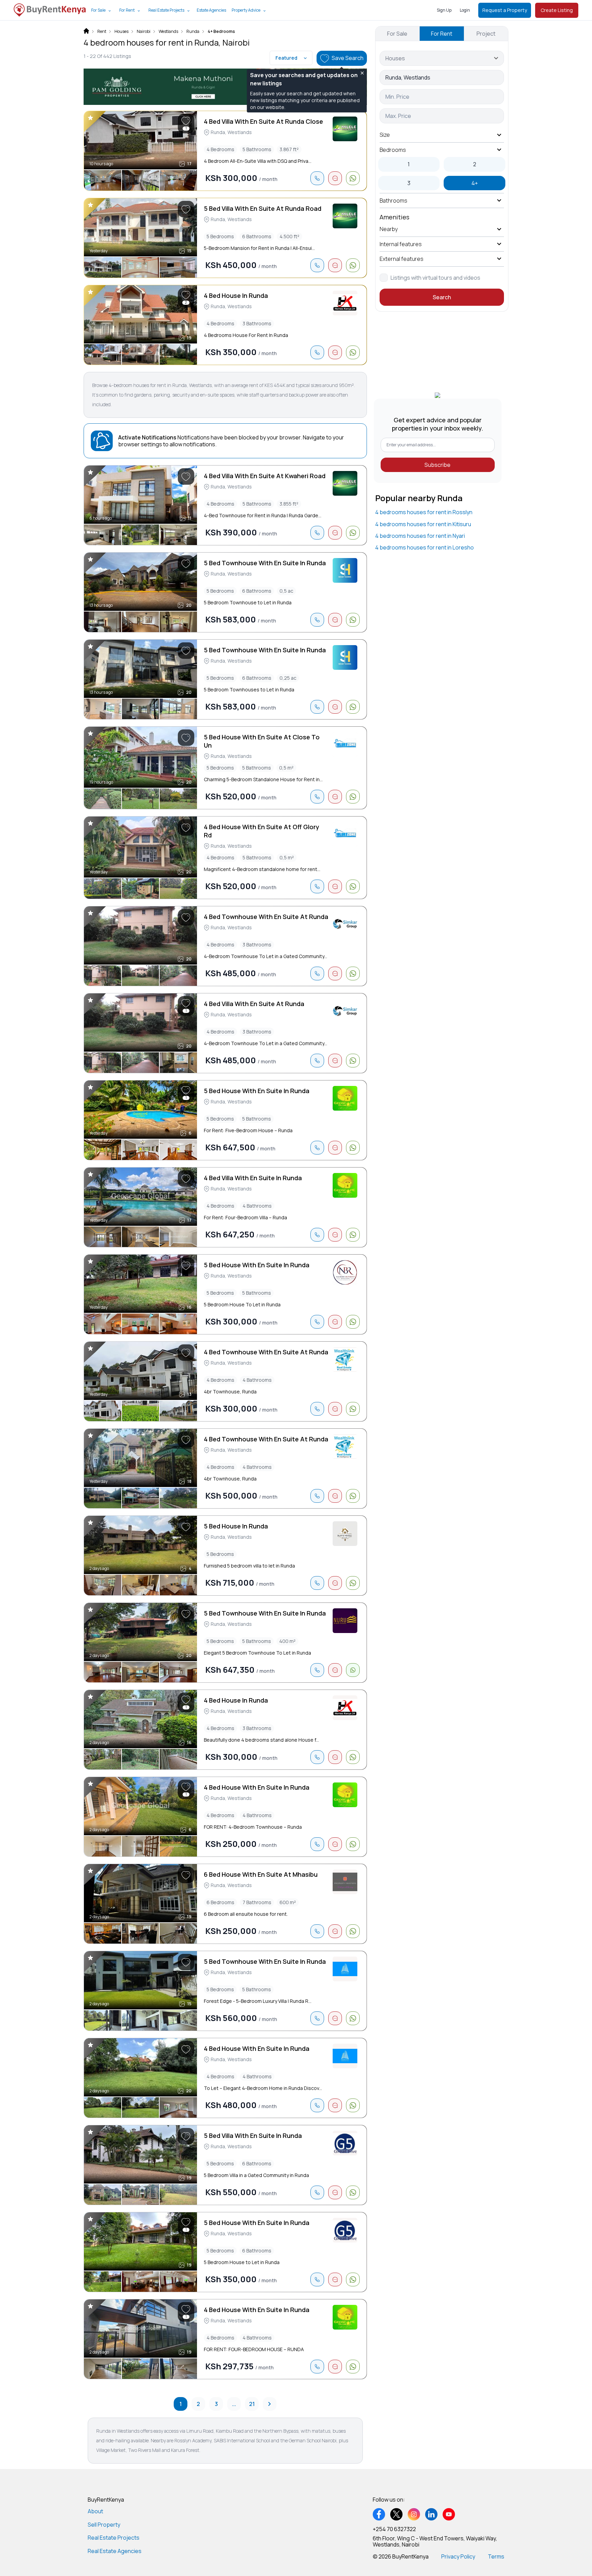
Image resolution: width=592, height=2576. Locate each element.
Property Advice (246, 10)
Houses (121, 32)
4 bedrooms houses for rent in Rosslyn (424, 512)
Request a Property (505, 10)
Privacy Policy (458, 2556)
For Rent (127, 10)
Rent (102, 32)
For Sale (98, 10)
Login (465, 10)
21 (252, 2404)
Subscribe (437, 465)
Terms (496, 2556)
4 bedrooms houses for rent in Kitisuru (423, 524)
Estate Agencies (211, 10)
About (95, 2511)
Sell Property (104, 2525)
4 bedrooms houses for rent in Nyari (420, 536)
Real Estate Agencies (115, 2551)
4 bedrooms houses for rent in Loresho (424, 547)
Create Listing (557, 10)
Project (486, 34)
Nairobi (144, 32)
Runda (193, 32)
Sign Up (444, 10)
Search (442, 297)
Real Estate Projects (166, 10)
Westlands (168, 32)
